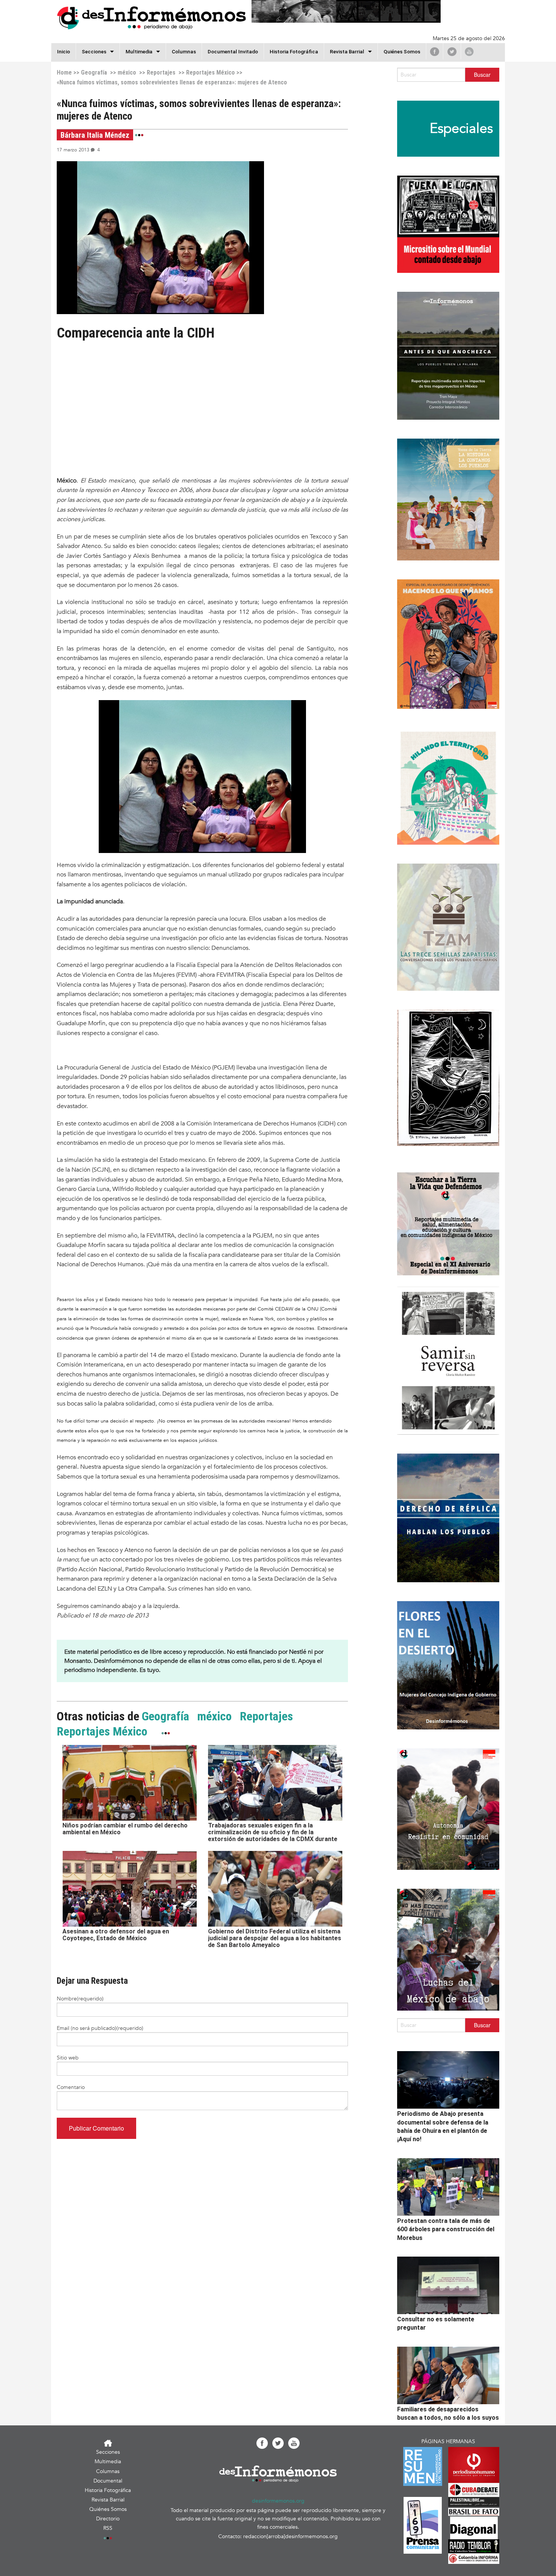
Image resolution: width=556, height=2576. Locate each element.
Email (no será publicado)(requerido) (100, 2028)
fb (435, 51)
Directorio (108, 2519)
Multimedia (139, 51)
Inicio (64, 51)
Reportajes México (210, 72)
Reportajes (161, 72)
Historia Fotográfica (294, 51)
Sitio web (68, 2058)
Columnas (184, 51)
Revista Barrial (347, 51)
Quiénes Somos (402, 51)
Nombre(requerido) (80, 1999)
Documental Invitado (233, 51)
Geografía (94, 72)
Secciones (108, 2452)
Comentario (71, 2087)
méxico (127, 72)
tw (452, 51)
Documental (108, 2481)
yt (469, 51)
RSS (108, 2528)
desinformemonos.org (278, 2501)
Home (64, 72)
